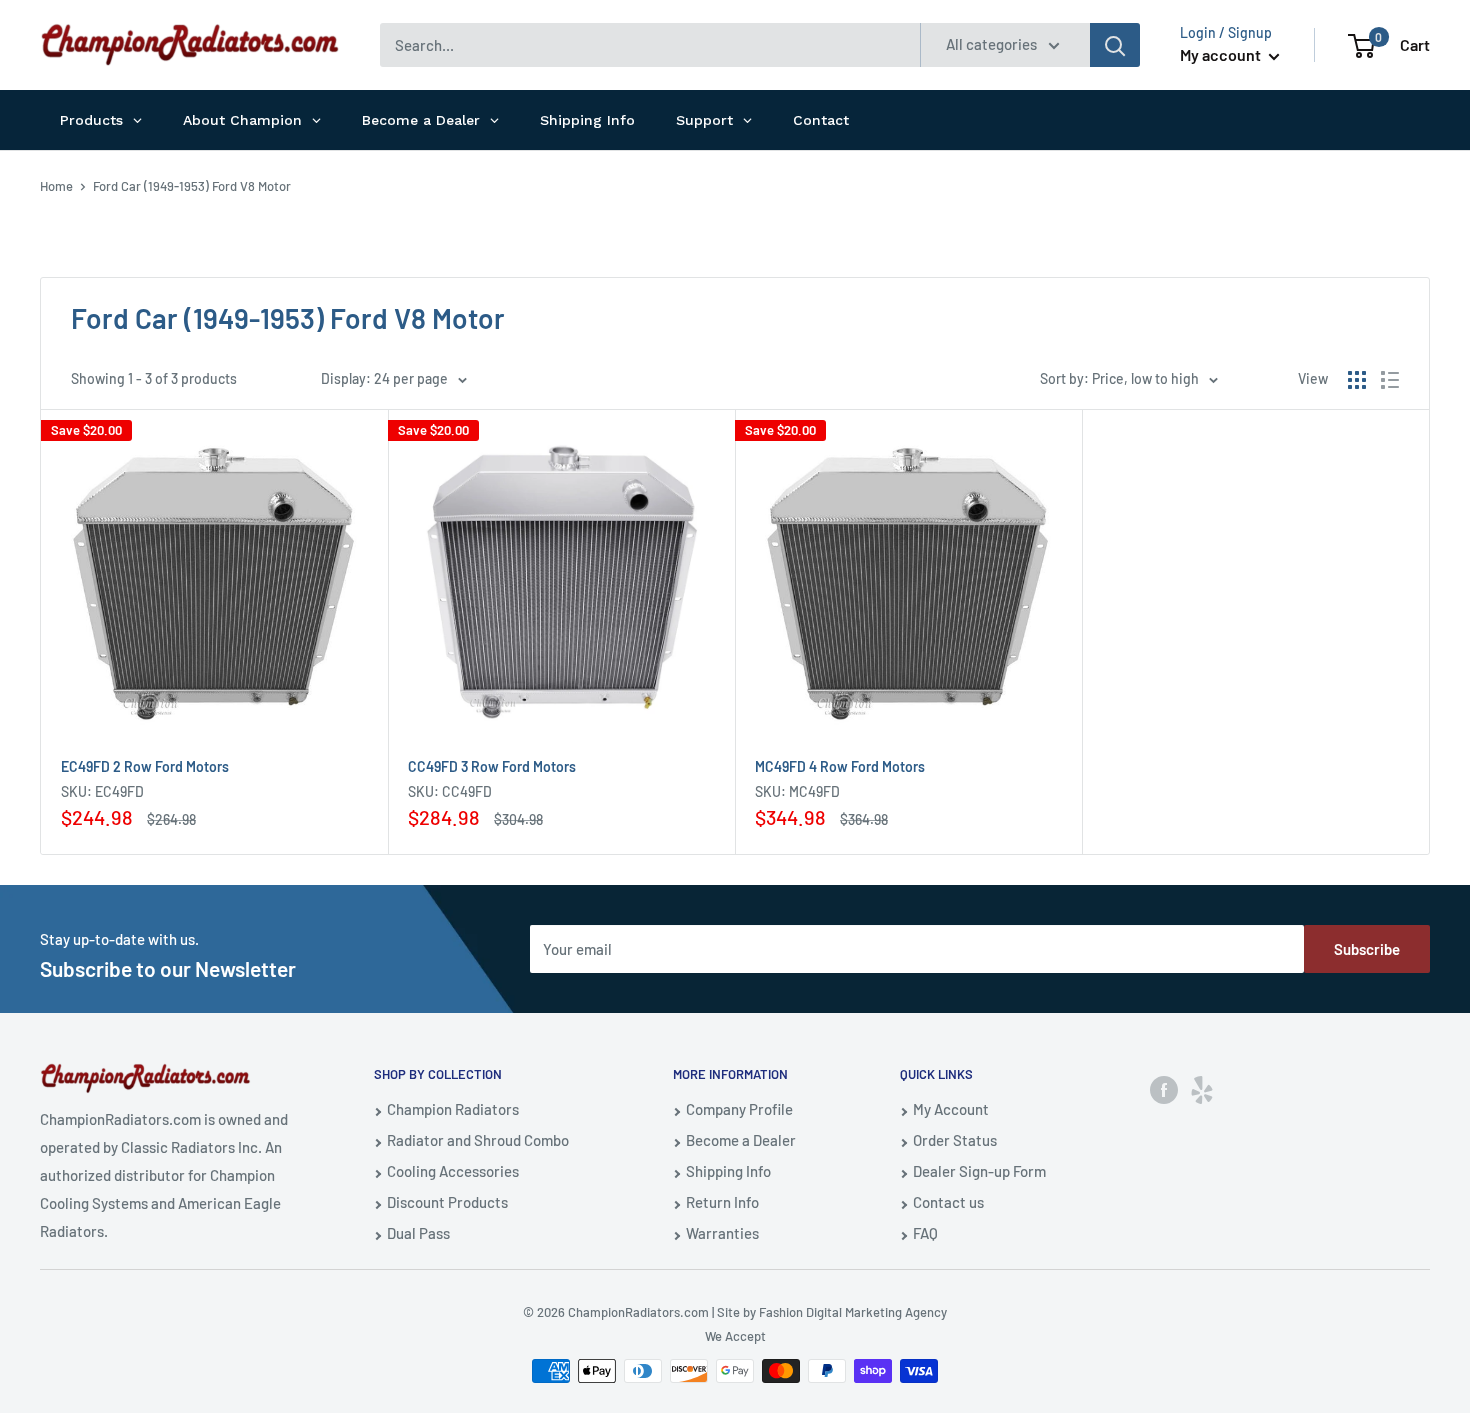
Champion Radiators (453, 1109)
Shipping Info (728, 1171)
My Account (951, 1109)
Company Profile (739, 1109)
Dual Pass (418, 1233)
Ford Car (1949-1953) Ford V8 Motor (192, 186)
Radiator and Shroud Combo (478, 1140)
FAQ (925, 1233)
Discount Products (447, 1202)
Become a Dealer (741, 1140)
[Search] (1115, 45)
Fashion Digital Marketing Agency (853, 1312)
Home (56, 186)
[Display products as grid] (1357, 380)
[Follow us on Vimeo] (1202, 1089)
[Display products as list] (1390, 380)
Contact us (948, 1202)
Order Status (955, 1140)
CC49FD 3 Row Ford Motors (492, 766)
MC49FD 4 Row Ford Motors (840, 766)
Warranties (722, 1233)
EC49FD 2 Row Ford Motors (145, 766)
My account (1222, 54)
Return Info (722, 1202)
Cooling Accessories (453, 1171)
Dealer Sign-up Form (979, 1171)
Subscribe (1367, 949)
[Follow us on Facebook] (1164, 1089)
